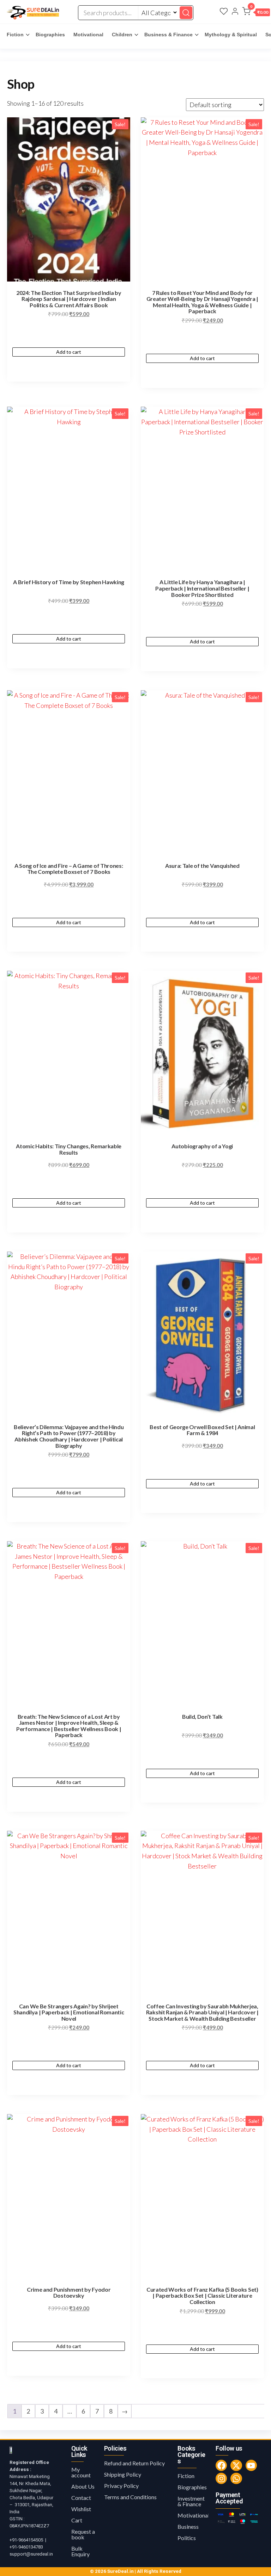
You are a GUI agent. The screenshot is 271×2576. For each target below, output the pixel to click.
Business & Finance (168, 35)
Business (188, 2526)
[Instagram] (221, 2478)
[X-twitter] (236, 2465)
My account (81, 2472)
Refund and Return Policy (134, 2463)
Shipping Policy (123, 2474)
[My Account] (235, 12)
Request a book (83, 2534)
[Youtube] (251, 2465)
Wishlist (81, 2509)
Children (122, 35)
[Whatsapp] (236, 2478)
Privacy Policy (121, 2486)
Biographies (50, 35)
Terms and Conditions (130, 2497)
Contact (81, 2498)
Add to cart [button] (69, 352)
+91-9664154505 (26, 2540)
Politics (187, 2538)
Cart (77, 2520)
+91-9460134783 (26, 2547)
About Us (83, 2486)
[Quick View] (69, 341)
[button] (256, 13)
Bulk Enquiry (80, 2551)
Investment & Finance (191, 2501)
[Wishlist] (224, 12)
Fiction (15, 35)
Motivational (88, 35)
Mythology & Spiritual (231, 35)
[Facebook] (221, 2465)
